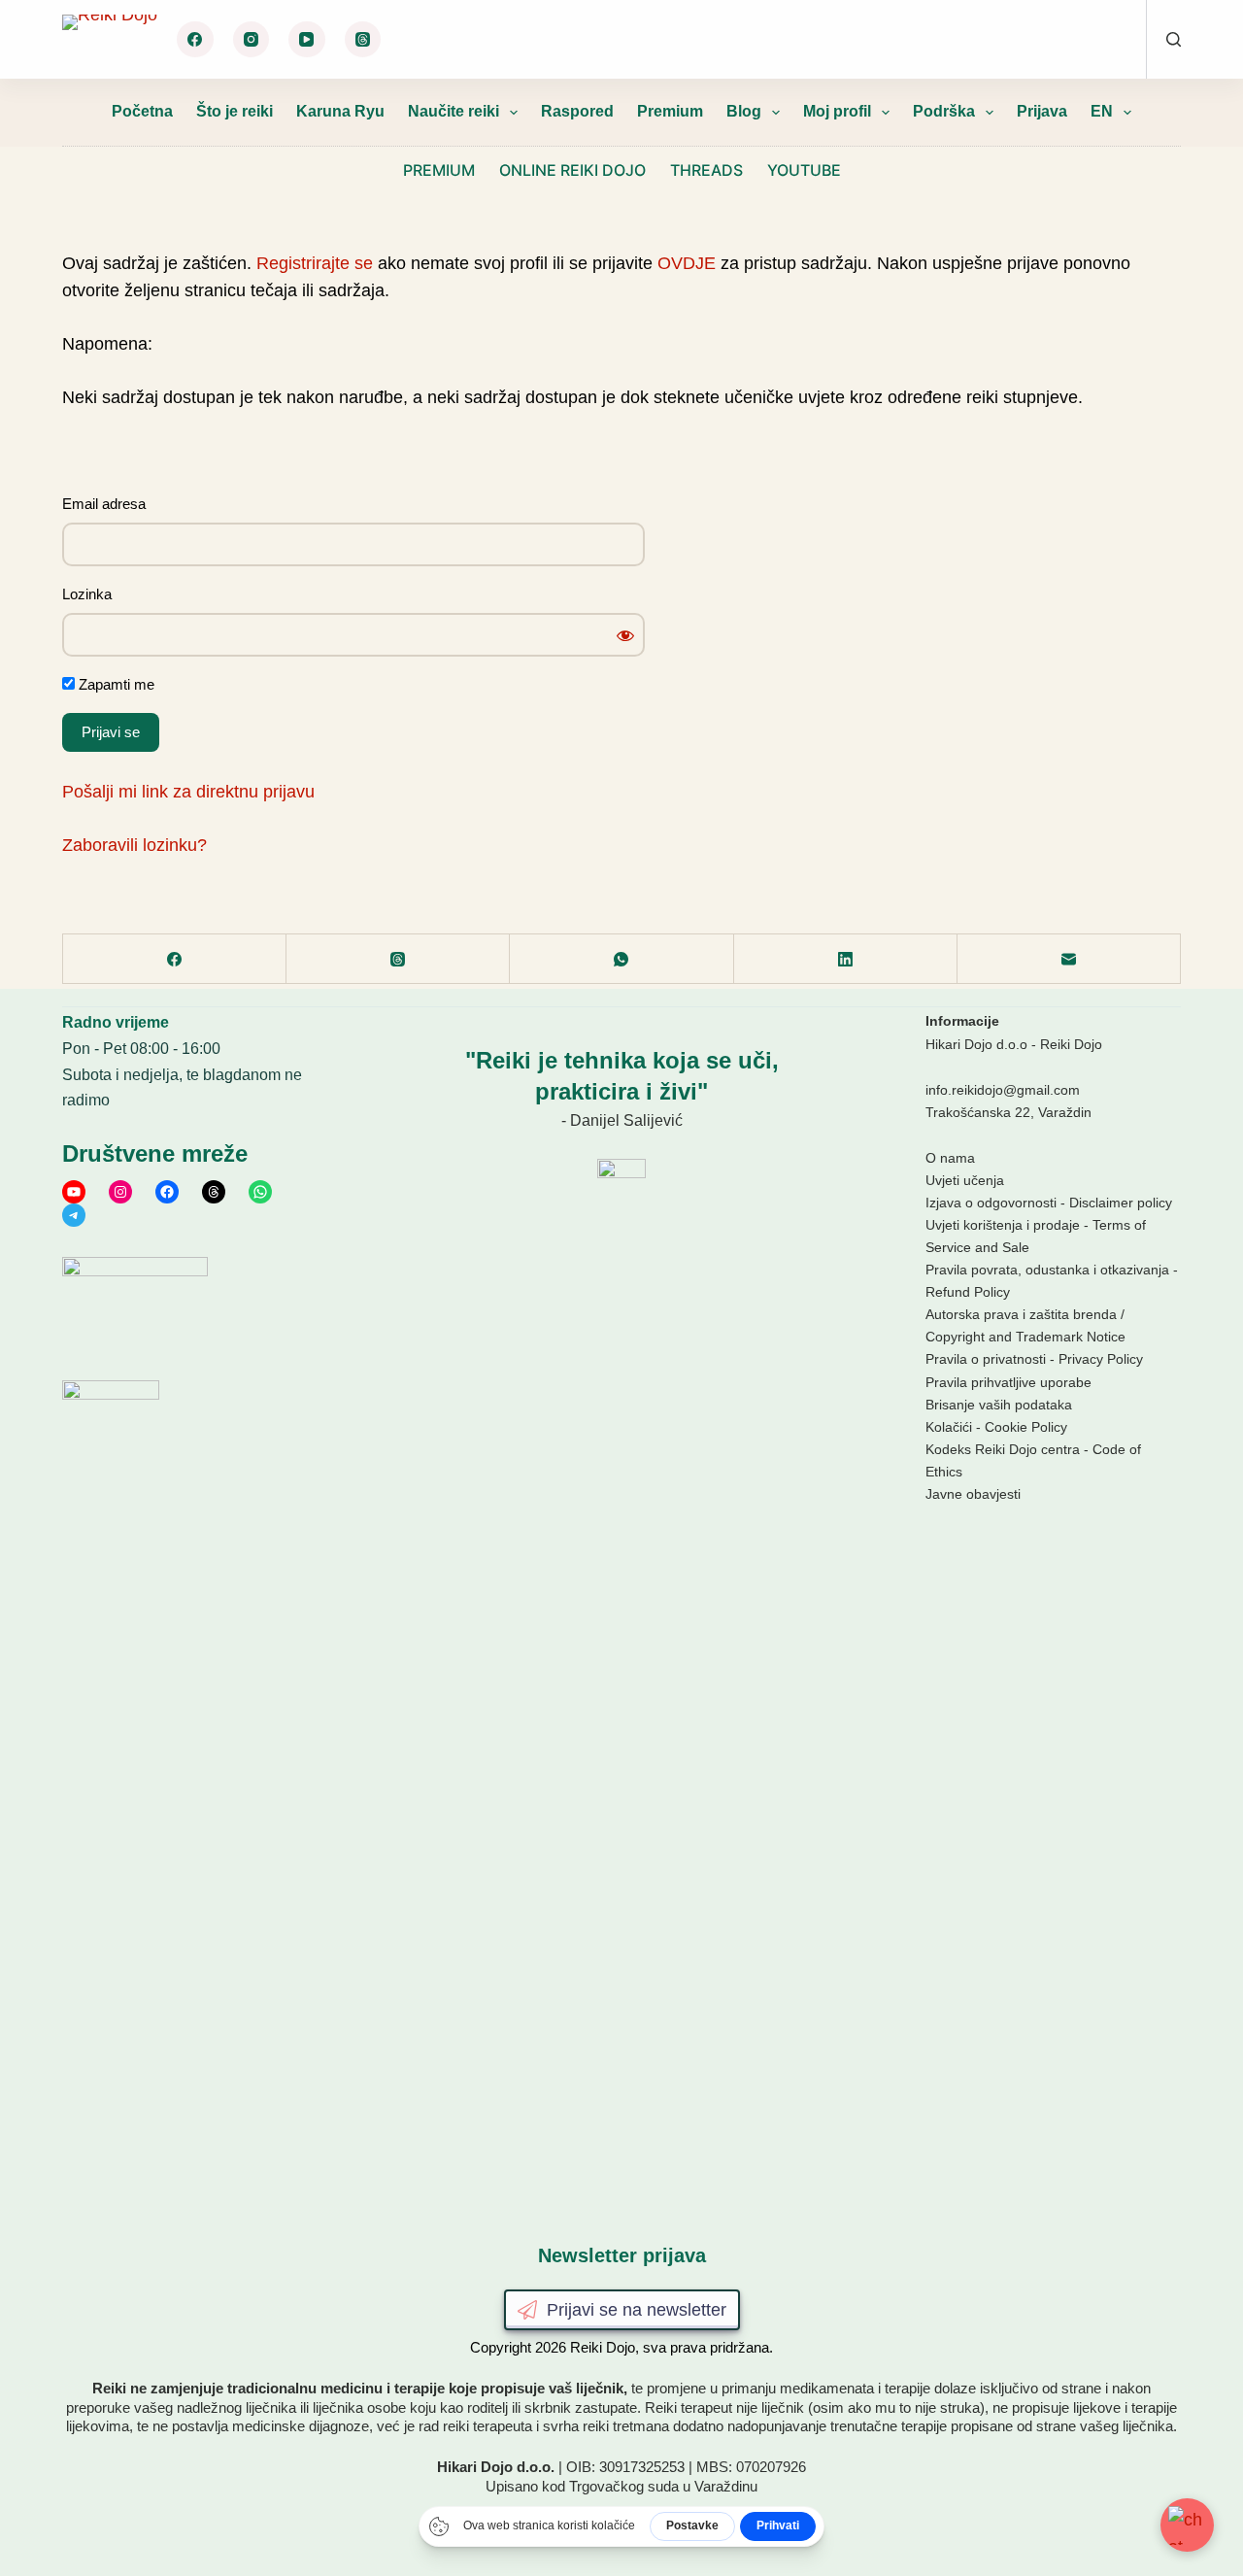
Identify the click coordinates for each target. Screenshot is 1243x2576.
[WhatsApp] (621, 959)
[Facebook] (195, 40)
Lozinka (87, 594)
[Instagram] (252, 40)
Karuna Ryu (340, 111)
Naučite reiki (454, 111)
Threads (706, 170)
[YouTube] (307, 40)
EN (1102, 111)
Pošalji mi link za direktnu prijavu (188, 792)
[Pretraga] (1174, 39)
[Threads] (363, 40)
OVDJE (687, 263)
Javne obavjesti (973, 1494)
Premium (670, 111)
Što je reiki (235, 111)
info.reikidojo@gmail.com (1003, 1090)
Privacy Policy (1101, 1359)
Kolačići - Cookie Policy (996, 1427)
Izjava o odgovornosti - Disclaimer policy (1049, 1203)
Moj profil (837, 111)
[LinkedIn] (846, 959)
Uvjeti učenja (965, 1180)
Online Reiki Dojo (572, 170)
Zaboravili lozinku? (134, 845)
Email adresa (104, 504)
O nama (950, 1158)
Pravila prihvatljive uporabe (1008, 1382)
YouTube (804, 170)
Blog (744, 111)
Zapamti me (115, 684)
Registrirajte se (315, 263)
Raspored (577, 111)
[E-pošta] (1069, 959)
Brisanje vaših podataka (999, 1405)
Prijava (1042, 111)
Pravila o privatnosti (986, 1359)
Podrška (944, 111)
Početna (142, 111)
